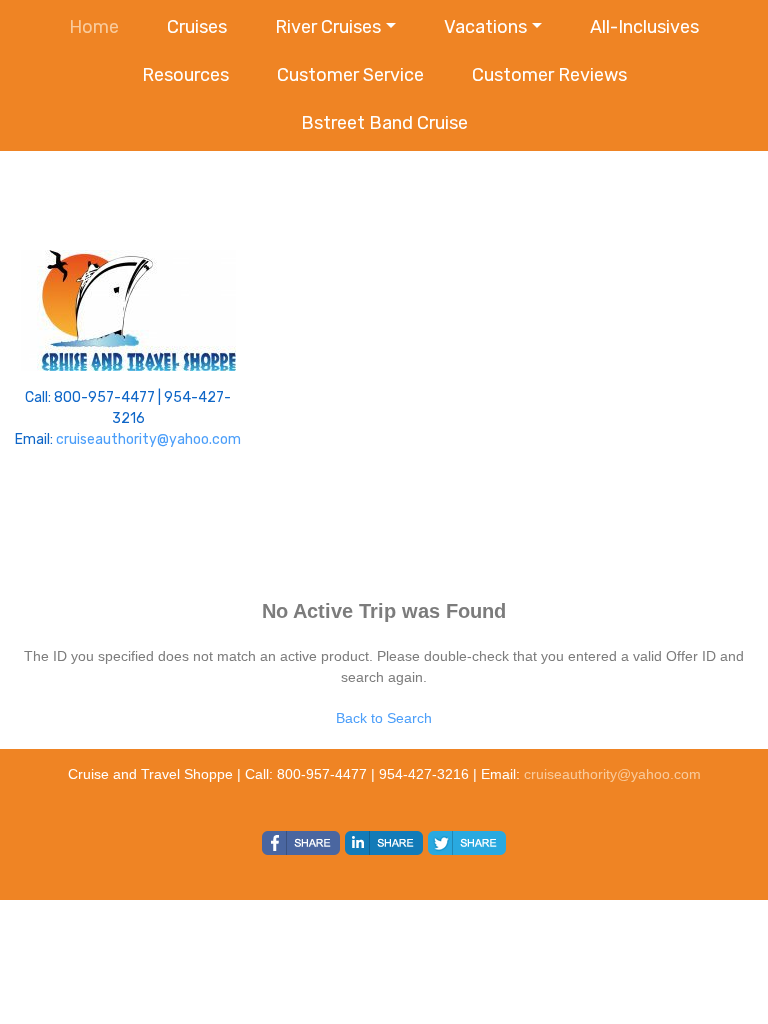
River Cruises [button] (328, 27)
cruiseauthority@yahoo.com (148, 439)
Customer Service (350, 75)
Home (94, 27)
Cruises (197, 27)
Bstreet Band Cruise (384, 123)
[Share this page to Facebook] (301, 843)
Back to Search (384, 718)
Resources (185, 75)
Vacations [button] (485, 27)
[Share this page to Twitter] (467, 843)
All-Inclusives (644, 27)
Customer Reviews (549, 75)
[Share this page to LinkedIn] (384, 843)
